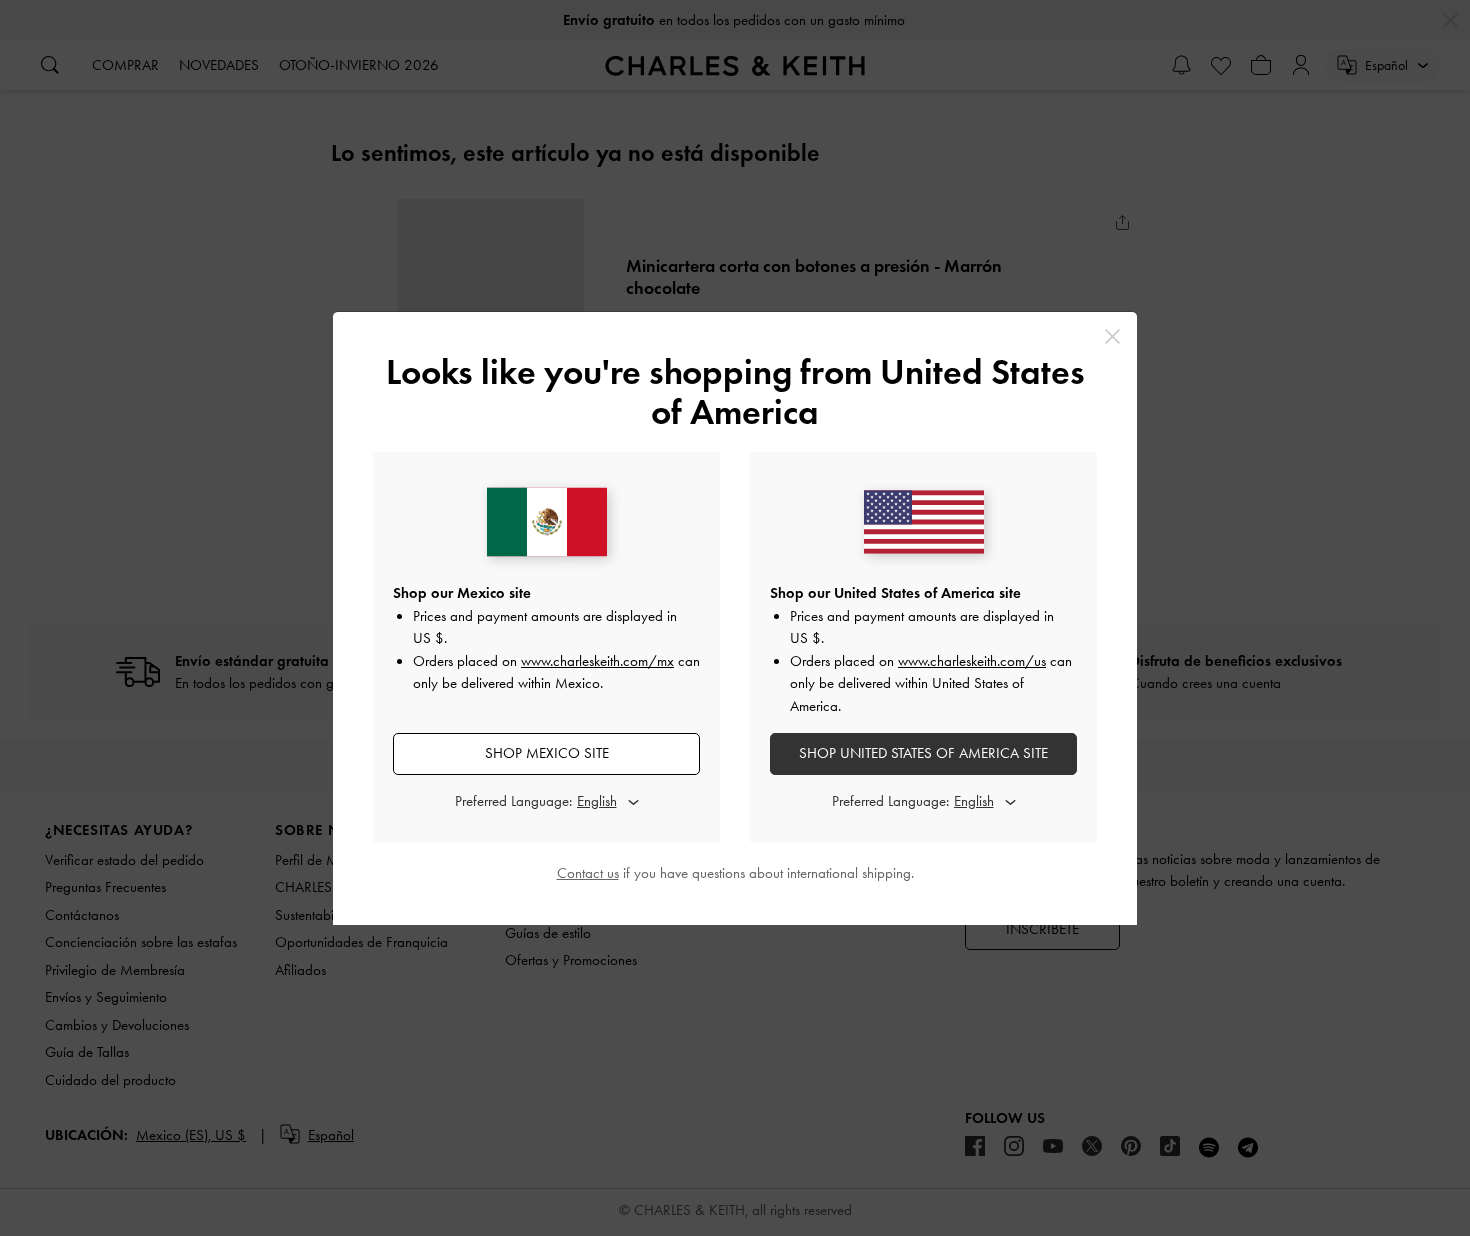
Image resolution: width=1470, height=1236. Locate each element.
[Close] (1112, 336)
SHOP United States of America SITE (923, 753)
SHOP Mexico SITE (547, 753)
